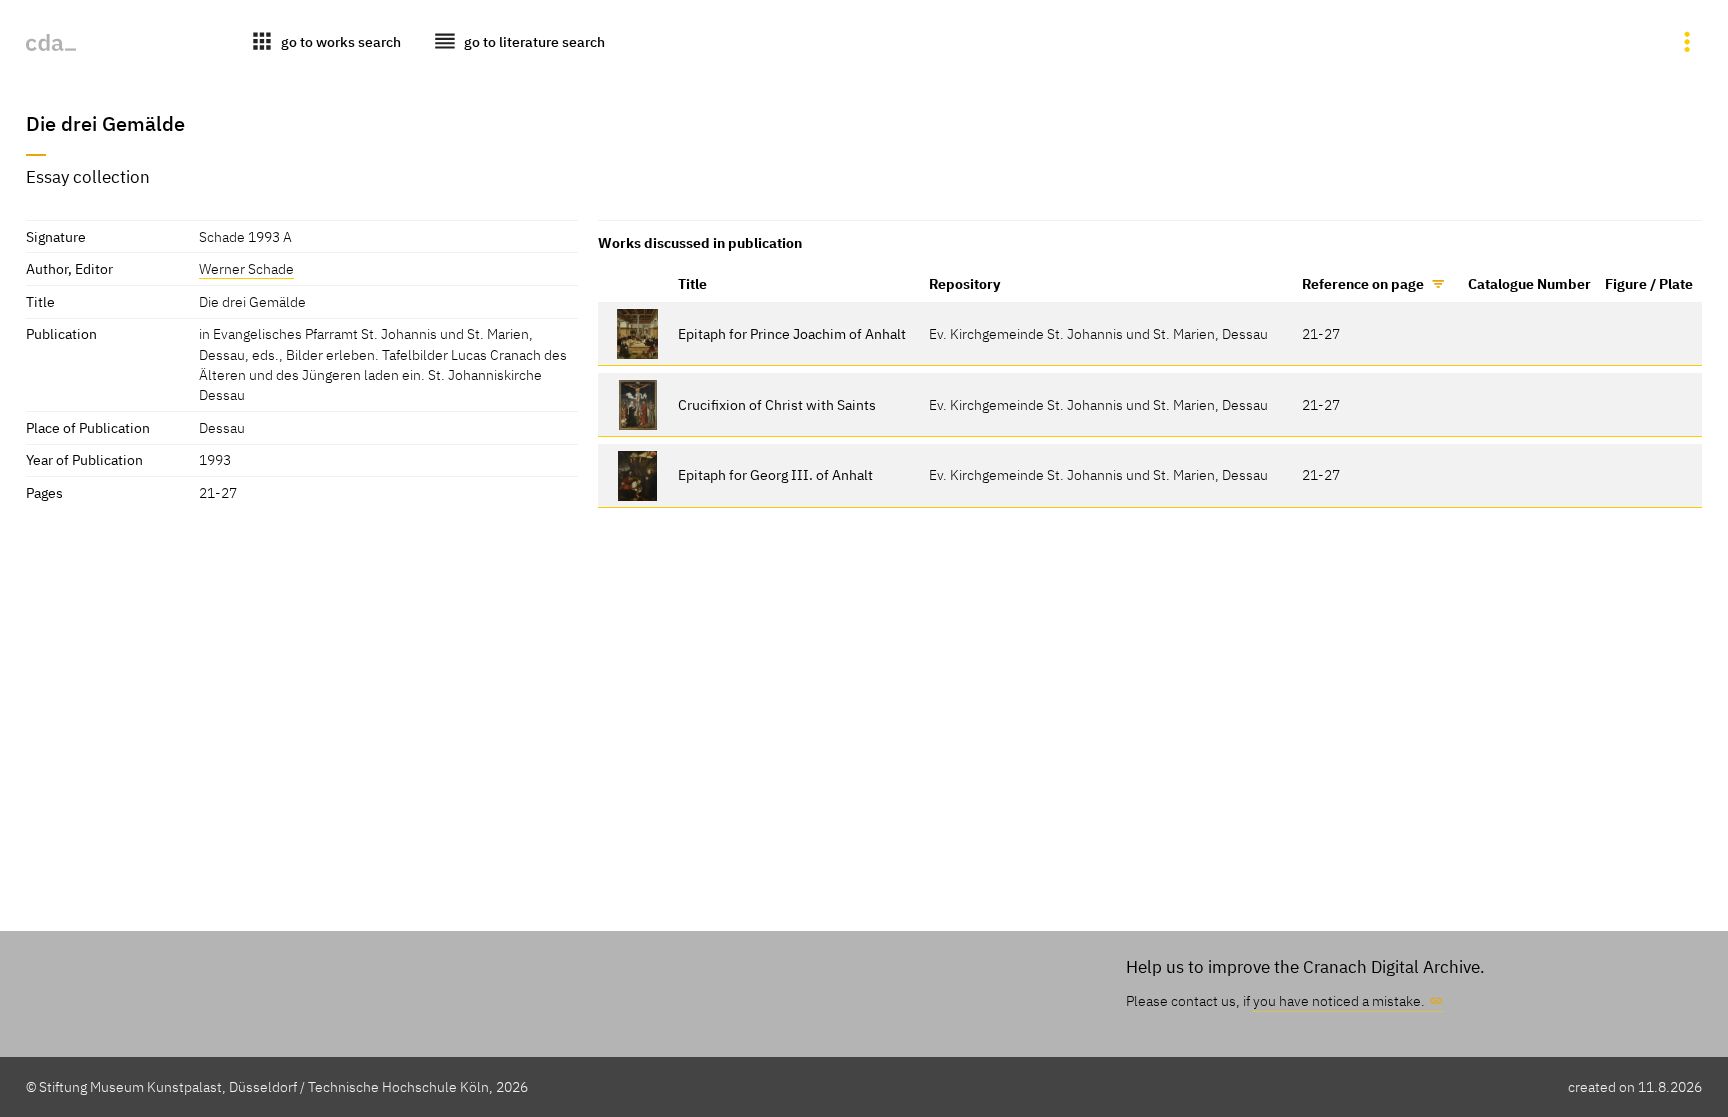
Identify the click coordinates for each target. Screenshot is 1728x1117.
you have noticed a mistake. (1339, 1000)
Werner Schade (246, 268)
